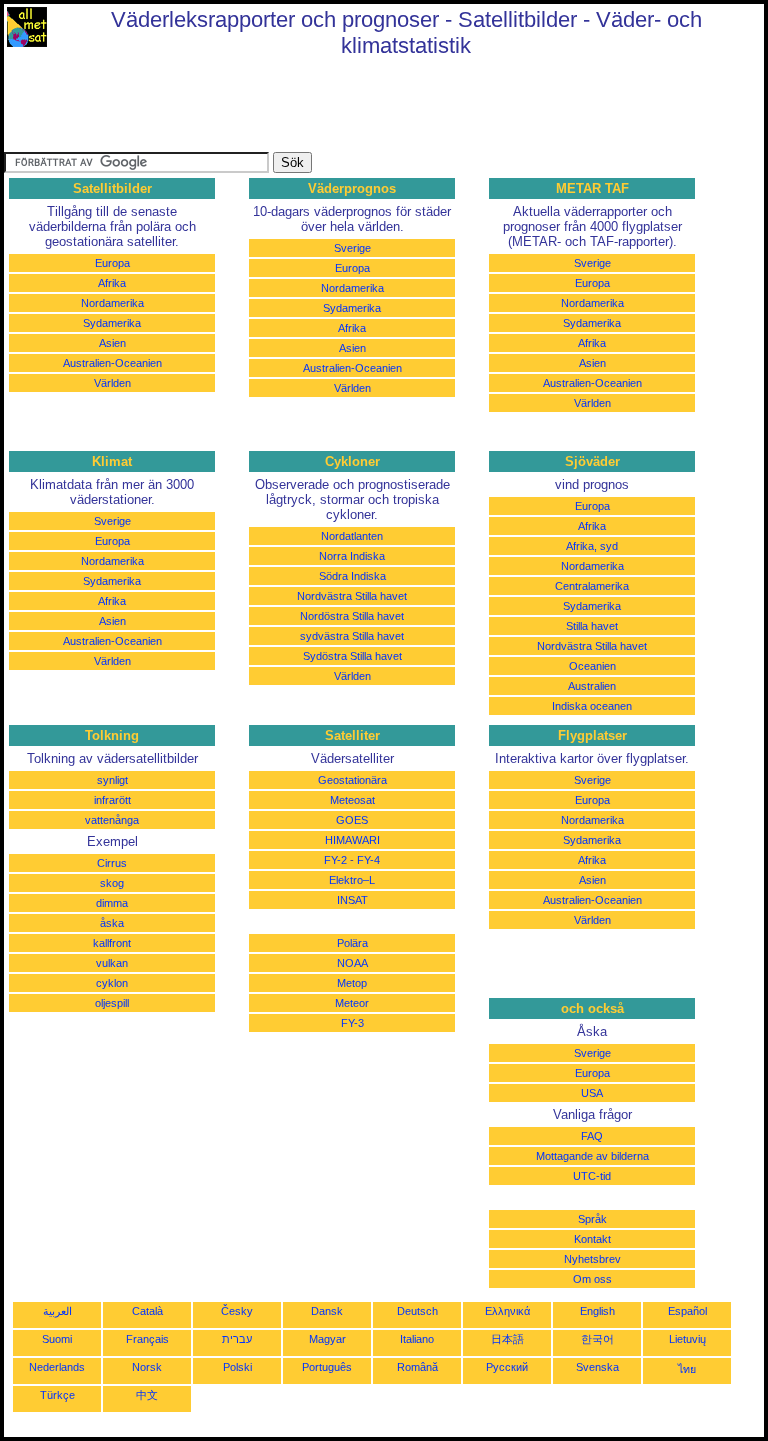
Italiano (417, 1339)
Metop (352, 983)
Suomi (57, 1339)
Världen (112, 383)
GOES (352, 820)
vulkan (112, 963)
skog (112, 883)
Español (687, 1311)
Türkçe (57, 1395)
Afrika (112, 283)
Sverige (352, 248)
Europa (112, 263)
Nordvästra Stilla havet (352, 596)
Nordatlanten (352, 536)
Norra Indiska (352, 556)
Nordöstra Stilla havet (352, 616)
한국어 (597, 1339)
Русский (507, 1367)
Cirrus (112, 863)
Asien (112, 343)
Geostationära (352, 780)
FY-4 (368, 860)
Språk (592, 1219)
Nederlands (57, 1367)
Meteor (352, 1003)
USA (592, 1093)
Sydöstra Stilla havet (352, 656)
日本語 (507, 1339)
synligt (112, 780)
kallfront (112, 943)
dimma (112, 903)
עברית (237, 1339)
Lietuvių (687, 1339)
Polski (237, 1367)
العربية (57, 1311)
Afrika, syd (592, 546)
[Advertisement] (368, 107)
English (597, 1311)
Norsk (147, 1367)
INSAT (352, 900)
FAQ (592, 1136)
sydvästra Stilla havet (352, 636)
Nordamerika (112, 303)
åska (112, 923)
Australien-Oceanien (112, 363)
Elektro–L (352, 880)
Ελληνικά (507, 1311)
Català (147, 1311)
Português (327, 1367)
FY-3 (352, 1023)
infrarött (112, 800)
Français (147, 1339)
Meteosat (352, 800)
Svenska (597, 1367)
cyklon (112, 983)
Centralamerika (592, 586)
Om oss (592, 1279)
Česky (237, 1311)
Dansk (327, 1311)
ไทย (687, 1369)
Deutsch (417, 1311)
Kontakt (592, 1239)
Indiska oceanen (592, 706)
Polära (352, 943)
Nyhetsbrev (592, 1259)
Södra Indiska (352, 576)
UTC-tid (592, 1176)
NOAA (352, 963)
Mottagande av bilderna (592, 1156)
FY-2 (335, 860)
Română (417, 1367)
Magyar (327, 1339)
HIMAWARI (352, 840)
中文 (147, 1395)
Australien (592, 686)
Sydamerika (112, 323)
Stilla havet (592, 626)
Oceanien (592, 666)
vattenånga (112, 820)
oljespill (112, 1003)
